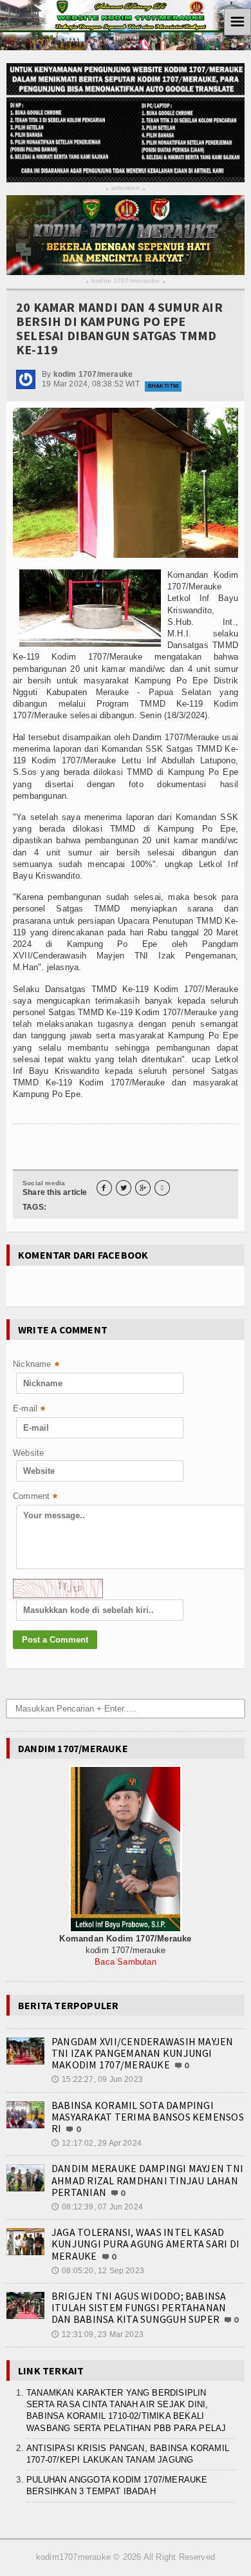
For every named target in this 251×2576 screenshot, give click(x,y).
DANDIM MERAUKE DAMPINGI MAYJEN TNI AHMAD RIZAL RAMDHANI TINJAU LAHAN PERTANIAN (147, 2180)
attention (126, 188)
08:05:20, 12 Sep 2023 (98, 2271)
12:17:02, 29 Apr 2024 (97, 2143)
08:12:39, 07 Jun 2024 (97, 2207)
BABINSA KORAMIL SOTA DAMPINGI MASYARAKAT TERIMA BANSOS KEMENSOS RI (148, 2117)
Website (28, 1453)
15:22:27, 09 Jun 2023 (97, 2079)
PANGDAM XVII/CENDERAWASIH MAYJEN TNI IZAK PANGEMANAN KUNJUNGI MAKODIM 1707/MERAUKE (143, 2053)
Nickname (36, 1365)
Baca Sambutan (126, 1962)
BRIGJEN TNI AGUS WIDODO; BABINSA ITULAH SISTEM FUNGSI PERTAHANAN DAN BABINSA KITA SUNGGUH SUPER (139, 2307)
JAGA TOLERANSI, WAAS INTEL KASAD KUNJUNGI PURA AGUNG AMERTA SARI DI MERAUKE (145, 2244)
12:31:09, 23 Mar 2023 (98, 2334)
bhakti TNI (163, 386)
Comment (35, 1497)
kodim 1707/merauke (126, 281)
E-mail (29, 1410)
